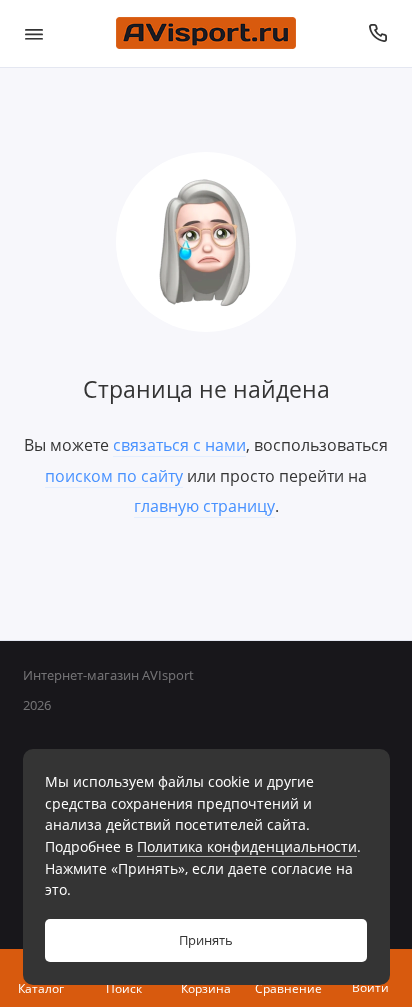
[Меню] (34, 33)
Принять (206, 940)
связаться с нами (179, 445)
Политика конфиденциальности (247, 846)
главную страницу (204, 506)
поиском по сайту (114, 476)
